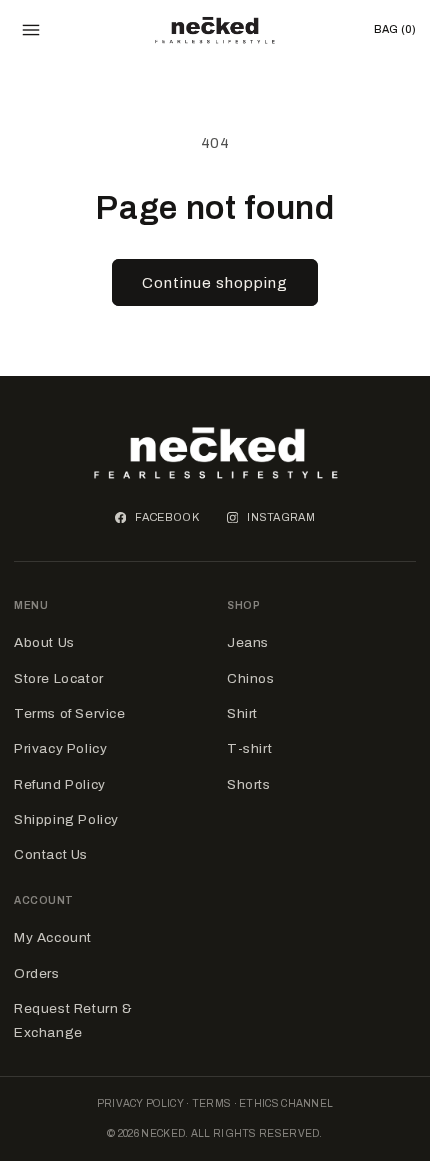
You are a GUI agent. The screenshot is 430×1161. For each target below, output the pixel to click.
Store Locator (59, 678)
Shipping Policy (66, 819)
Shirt (242, 713)
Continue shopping (215, 283)
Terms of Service (70, 713)
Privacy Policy (60, 748)
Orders (37, 973)
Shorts (249, 784)
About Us (44, 642)
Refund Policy (60, 784)
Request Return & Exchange (73, 1020)
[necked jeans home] (215, 30)
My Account (53, 937)
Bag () (395, 29)
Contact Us (51, 854)
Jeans (248, 642)
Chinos (251, 678)
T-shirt (249, 748)
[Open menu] (31, 30)
